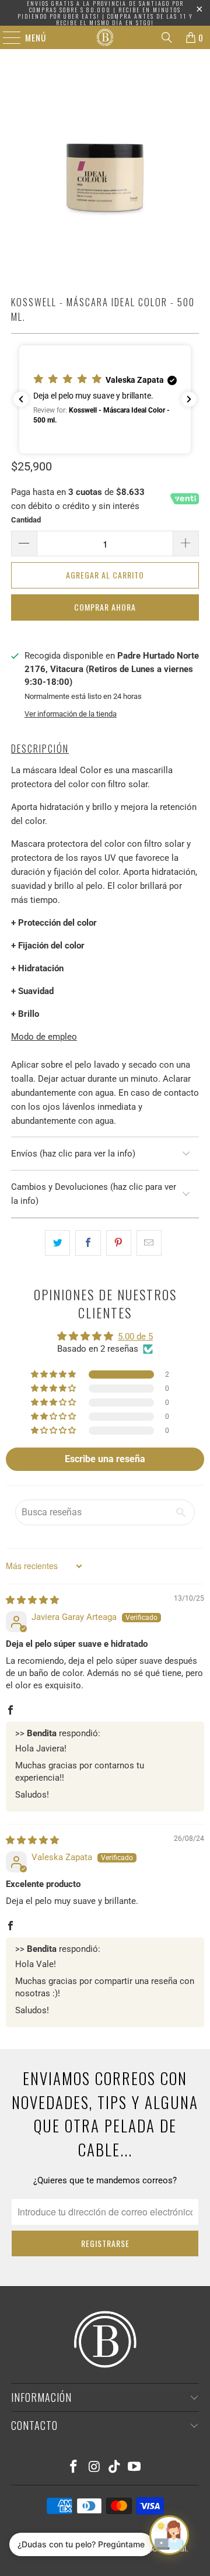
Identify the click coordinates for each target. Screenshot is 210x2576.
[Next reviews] (189, 399)
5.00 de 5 (135, 1337)
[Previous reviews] (21, 399)
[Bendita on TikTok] (115, 2468)
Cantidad (26, 520)
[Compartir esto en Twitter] (57, 1243)
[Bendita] (105, 37)
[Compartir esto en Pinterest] (119, 1243)
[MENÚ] (6, 37)
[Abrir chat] (169, 2535)
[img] (32, 1600)
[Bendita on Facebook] (74, 2468)
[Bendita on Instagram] (94, 2468)
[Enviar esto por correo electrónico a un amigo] (149, 1243)
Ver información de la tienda (71, 714)
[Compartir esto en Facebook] (88, 1243)
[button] (105, 399)
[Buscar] (167, 37)
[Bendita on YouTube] (135, 2468)
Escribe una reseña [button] (105, 1459)
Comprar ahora (105, 607)
